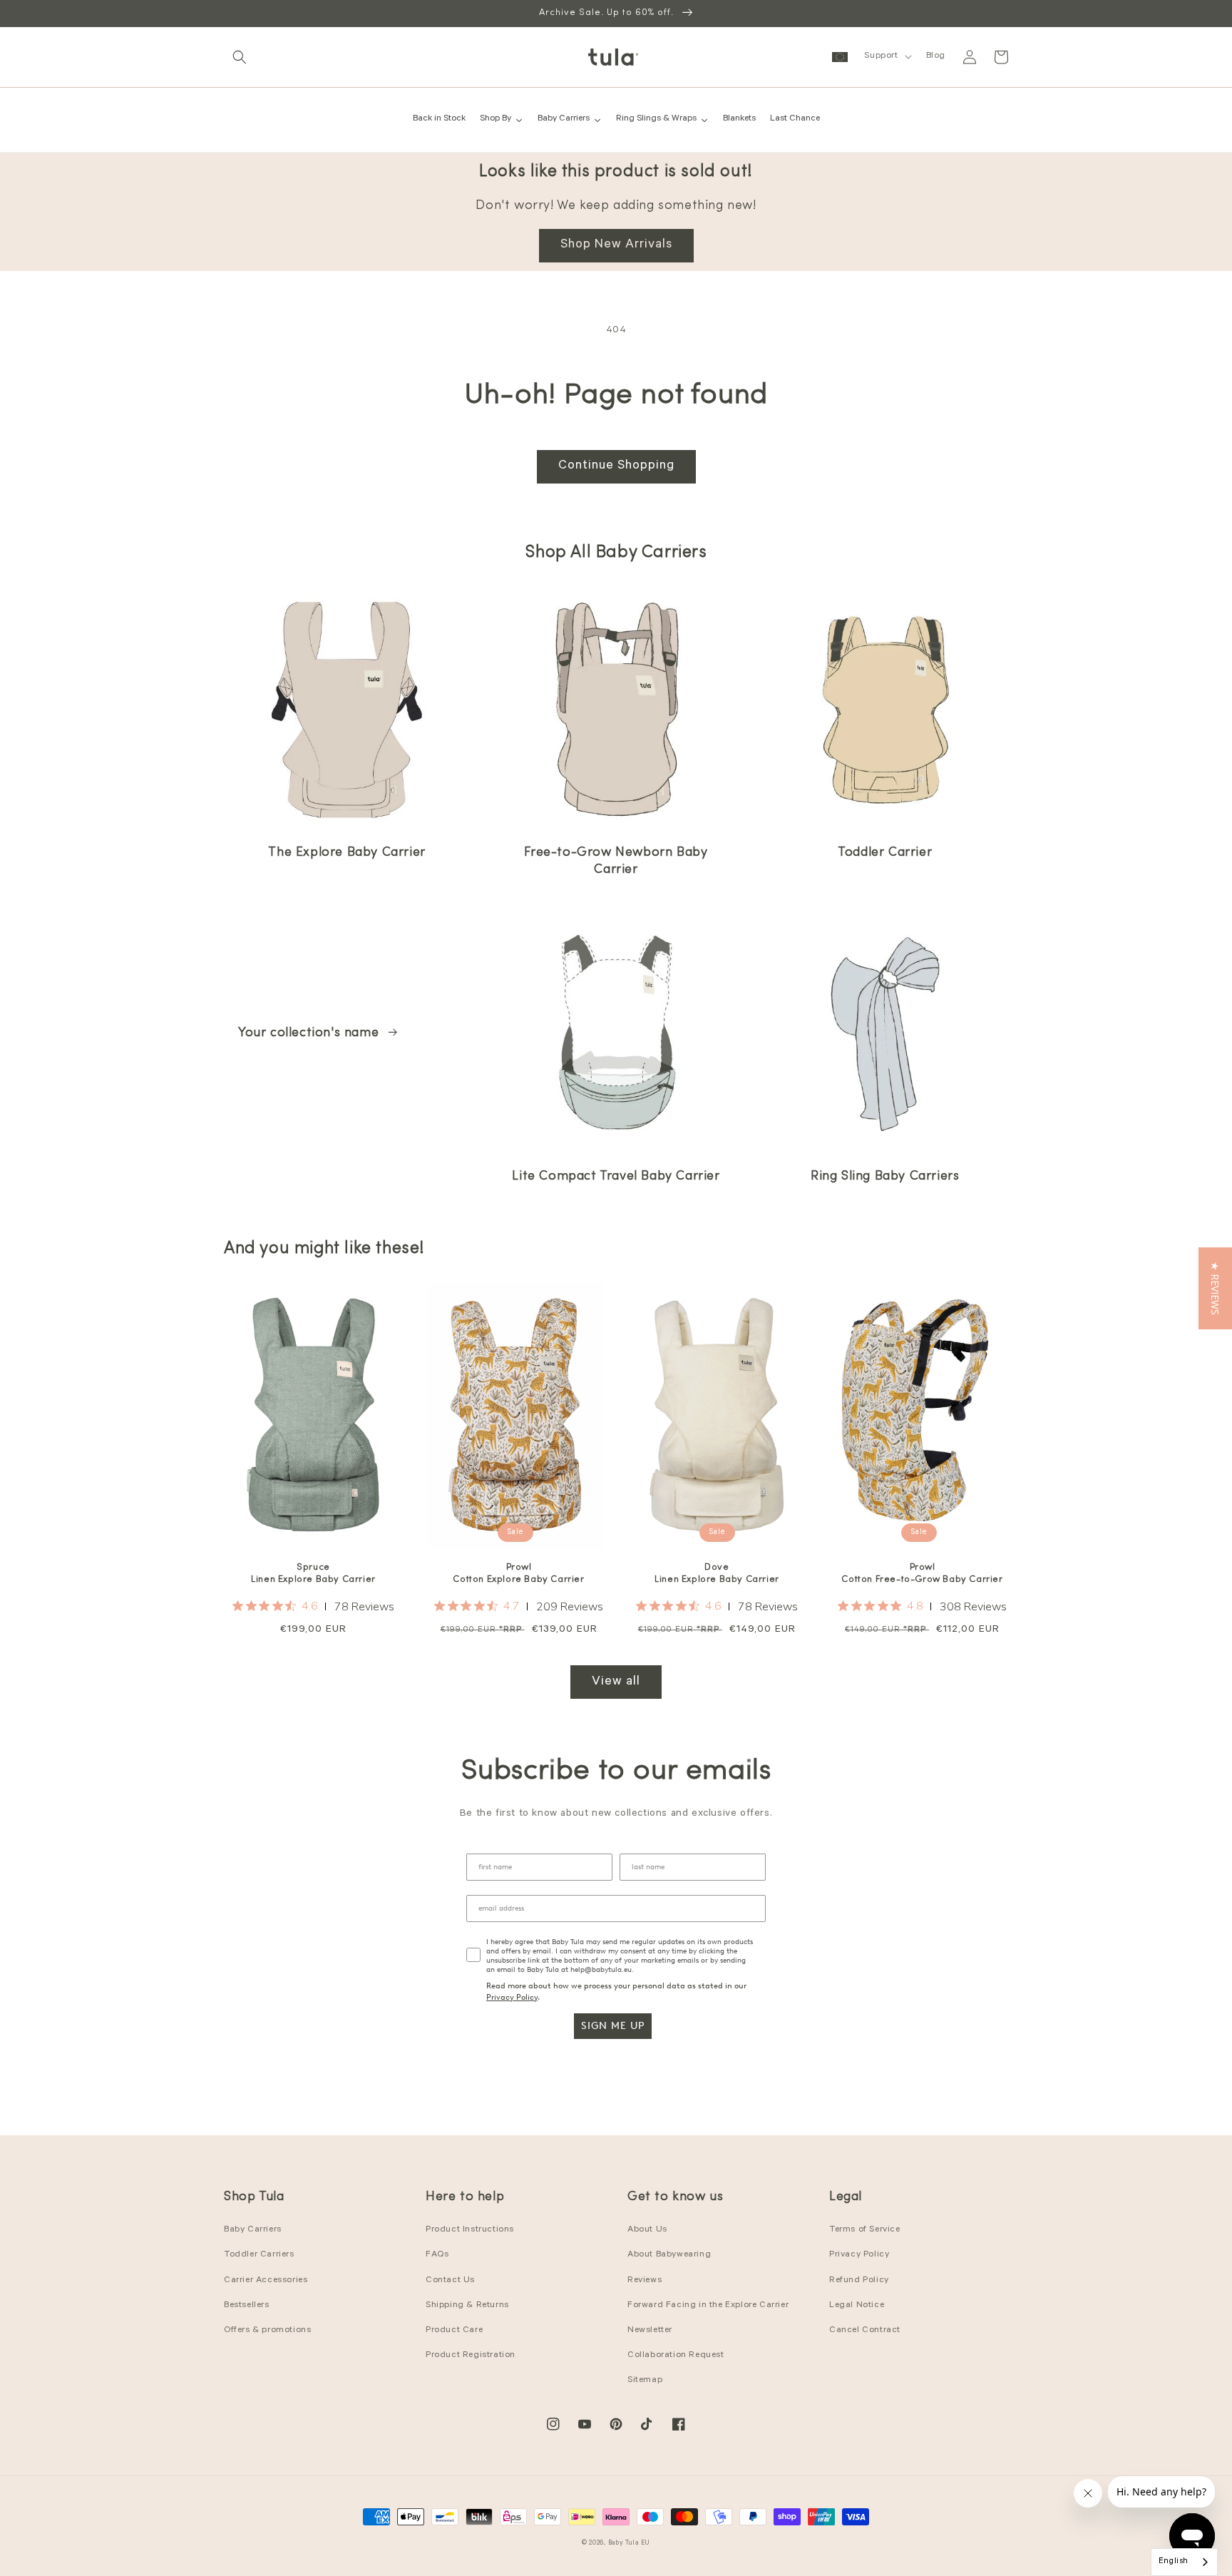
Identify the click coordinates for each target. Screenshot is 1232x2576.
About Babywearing (669, 2255)
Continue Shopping (616, 466)
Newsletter (650, 2331)
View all (616, 1682)
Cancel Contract (865, 2331)
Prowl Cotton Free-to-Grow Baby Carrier (922, 1573)
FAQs (437, 2255)
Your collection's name (310, 1033)
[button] (240, 57)
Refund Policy (859, 2281)
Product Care (454, 2331)
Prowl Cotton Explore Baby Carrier (518, 1573)
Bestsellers (247, 2306)
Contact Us (450, 2281)
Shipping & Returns (467, 2306)
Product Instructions (470, 2230)
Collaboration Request (676, 2356)
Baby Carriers (253, 2230)
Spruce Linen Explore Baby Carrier (313, 1573)
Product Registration (471, 2356)
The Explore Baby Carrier (346, 853)
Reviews (645, 2281)
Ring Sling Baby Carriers (885, 1177)
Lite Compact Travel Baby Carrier (616, 1177)
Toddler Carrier (885, 853)
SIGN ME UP (613, 2026)
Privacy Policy (512, 1997)
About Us (647, 2230)
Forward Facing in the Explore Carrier (708, 2306)
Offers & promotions (267, 2331)
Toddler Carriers (259, 2255)
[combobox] (1184, 2562)
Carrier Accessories (266, 2281)
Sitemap (645, 2381)
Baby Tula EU (629, 2544)
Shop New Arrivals (616, 245)
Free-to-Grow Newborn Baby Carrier (616, 861)
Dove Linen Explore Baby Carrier (717, 1573)
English (1174, 2562)
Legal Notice (857, 2306)
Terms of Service (865, 2230)
